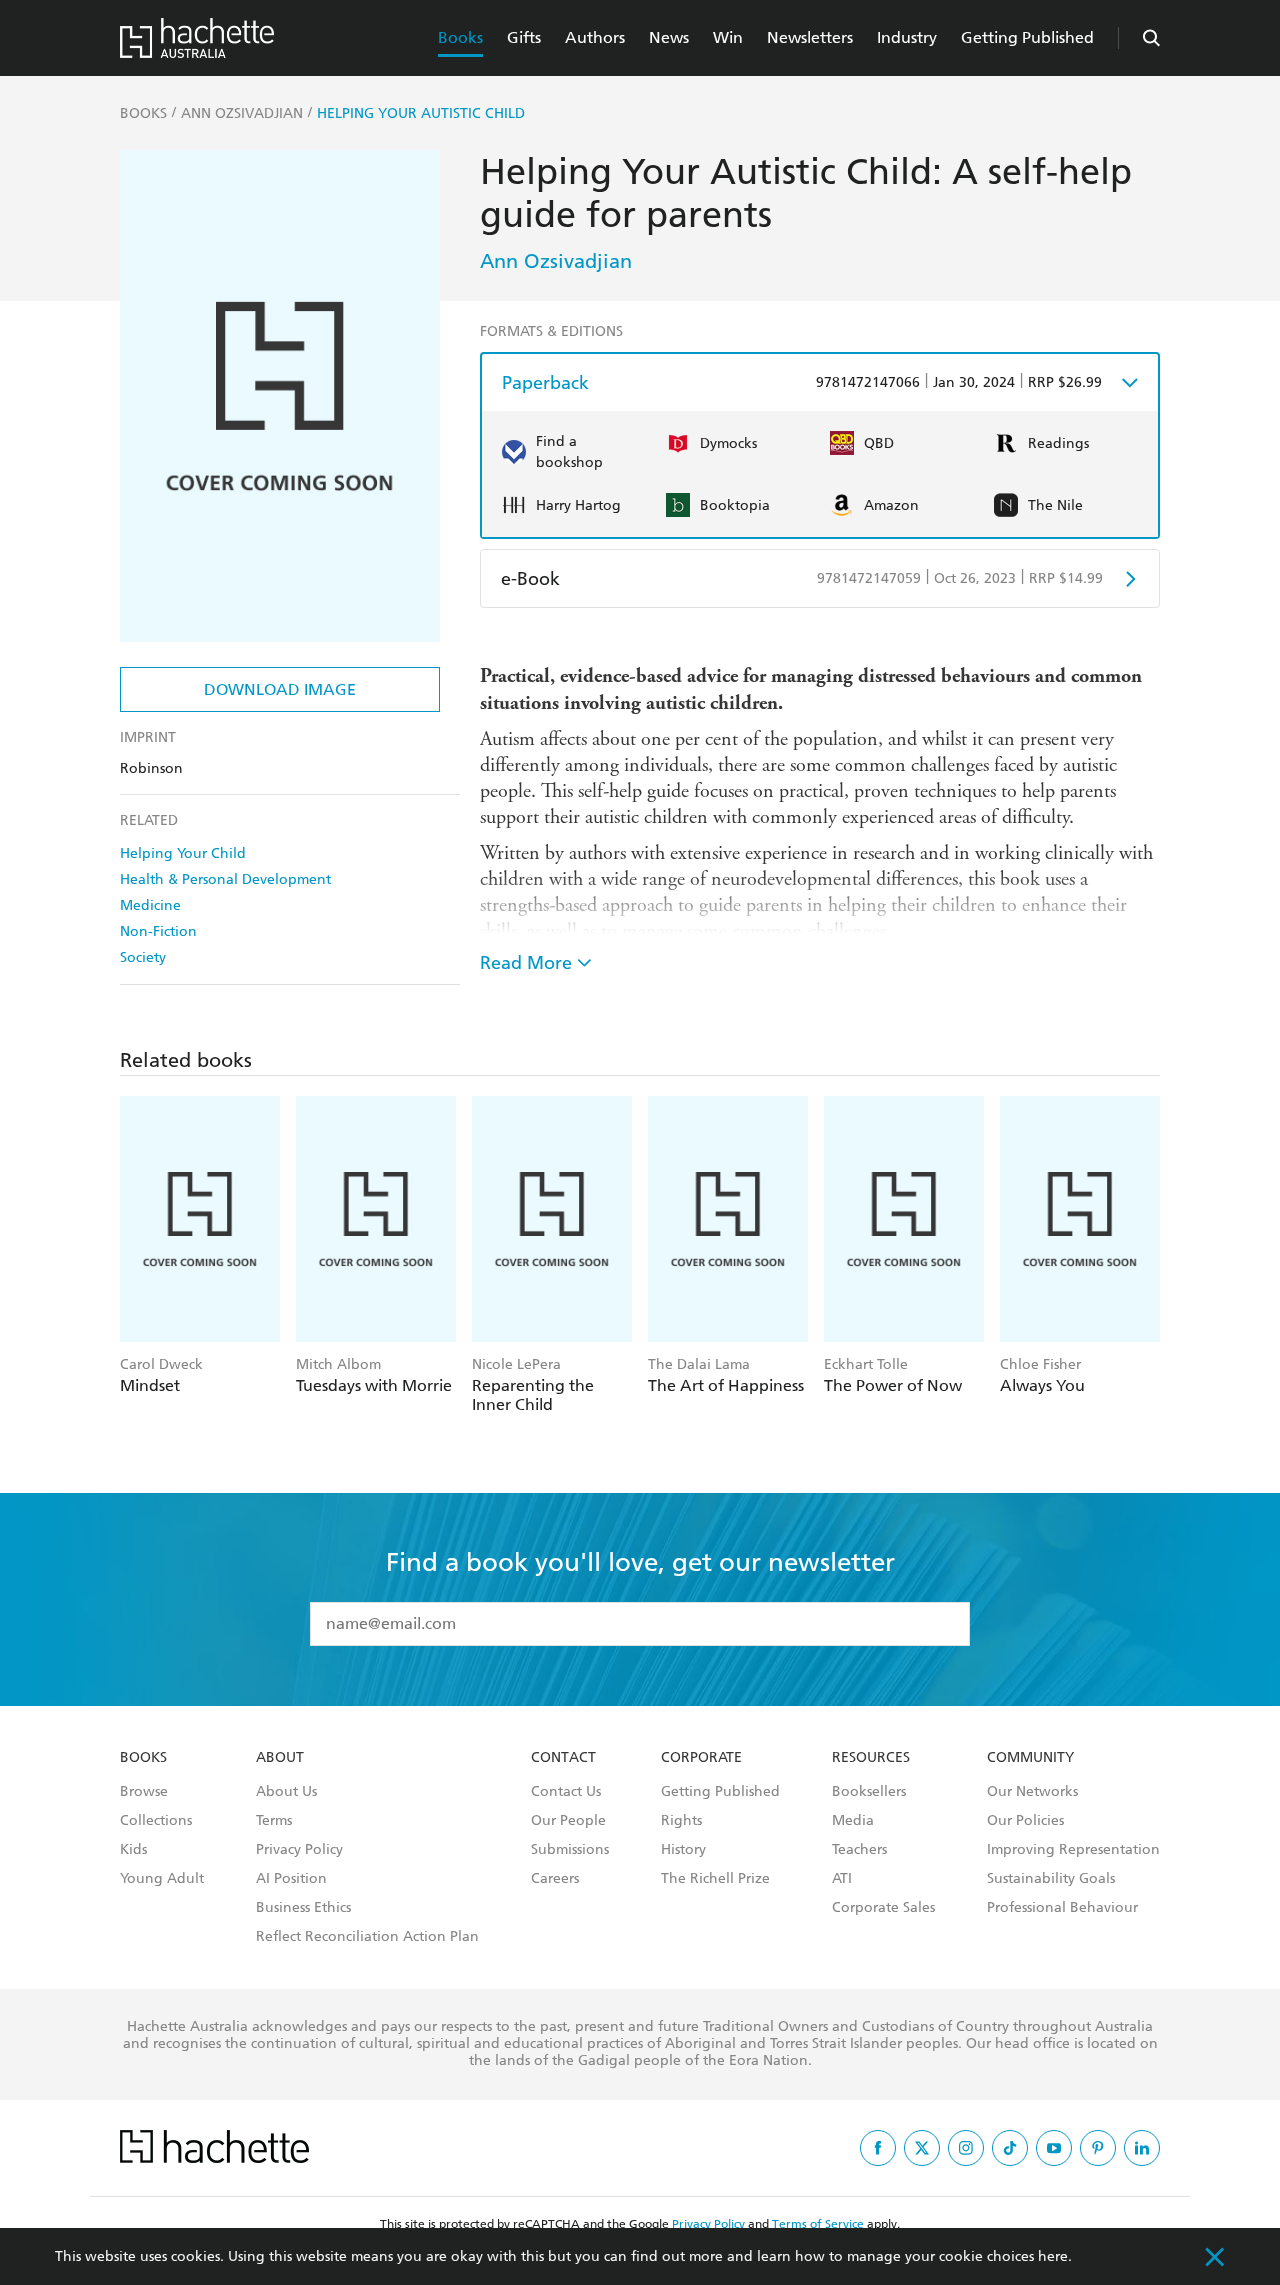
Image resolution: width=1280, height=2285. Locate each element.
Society (143, 957)
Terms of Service (818, 2224)
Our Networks (1032, 1792)
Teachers (859, 1850)
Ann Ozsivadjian (556, 261)
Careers (555, 1879)
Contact (563, 1758)
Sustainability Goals (1051, 1879)
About (280, 1758)
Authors (595, 37)
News (669, 37)
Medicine (150, 905)
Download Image (280, 689)
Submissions (570, 1850)
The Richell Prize (715, 1879)
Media (853, 1821)
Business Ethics (303, 1908)
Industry (907, 37)
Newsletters (810, 37)
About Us (286, 1792)
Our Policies (1025, 1821)
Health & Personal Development (225, 879)
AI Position (291, 1879)
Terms (274, 1821)
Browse (144, 1792)
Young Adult (162, 1879)
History (683, 1850)
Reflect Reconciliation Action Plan (367, 1937)
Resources (871, 1758)
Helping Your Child (183, 853)
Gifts (524, 37)
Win (728, 37)
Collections (156, 1821)
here (1053, 2256)
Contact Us (566, 1792)
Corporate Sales (883, 1908)
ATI (842, 1879)
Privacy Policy (299, 1850)
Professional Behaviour (1062, 1908)
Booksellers (869, 1792)
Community (1030, 1758)
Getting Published (1027, 37)
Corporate (701, 1758)
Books (460, 37)
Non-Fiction (158, 931)
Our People (568, 1821)
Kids (133, 1850)
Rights (681, 1821)
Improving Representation (1073, 1850)
